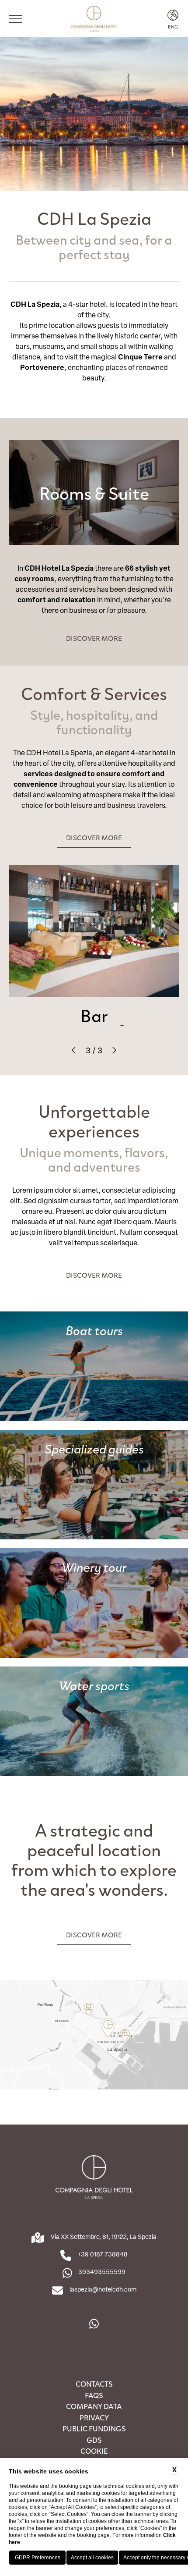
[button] (75, 1050)
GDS (94, 2440)
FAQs (94, 2395)
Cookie (94, 2451)
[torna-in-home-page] (94, 19)
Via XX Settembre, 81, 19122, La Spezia (104, 2237)
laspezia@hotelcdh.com (103, 2289)
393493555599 (102, 2272)
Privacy (94, 2417)
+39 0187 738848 (103, 2254)
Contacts (94, 2384)
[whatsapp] (94, 2324)
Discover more (94, 638)
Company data (94, 2406)
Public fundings (94, 2428)
